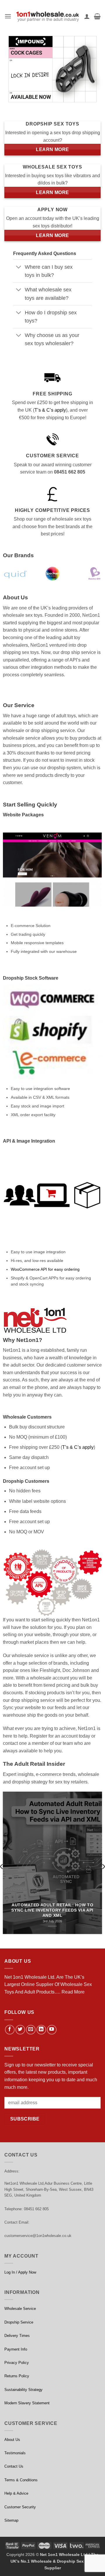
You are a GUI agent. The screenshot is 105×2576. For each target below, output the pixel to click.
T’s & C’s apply (50, 410)
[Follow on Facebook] (10, 2030)
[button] (8, 16)
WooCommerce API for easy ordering (45, 1269)
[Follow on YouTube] (52, 2030)
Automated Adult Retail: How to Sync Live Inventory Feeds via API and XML (52, 1910)
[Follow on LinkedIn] (41, 2030)
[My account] (87, 16)
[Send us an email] (31, 2030)
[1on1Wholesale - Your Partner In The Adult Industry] (48, 16)
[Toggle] (19, 268)
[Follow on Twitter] (20, 2030)
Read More (73, 1992)
